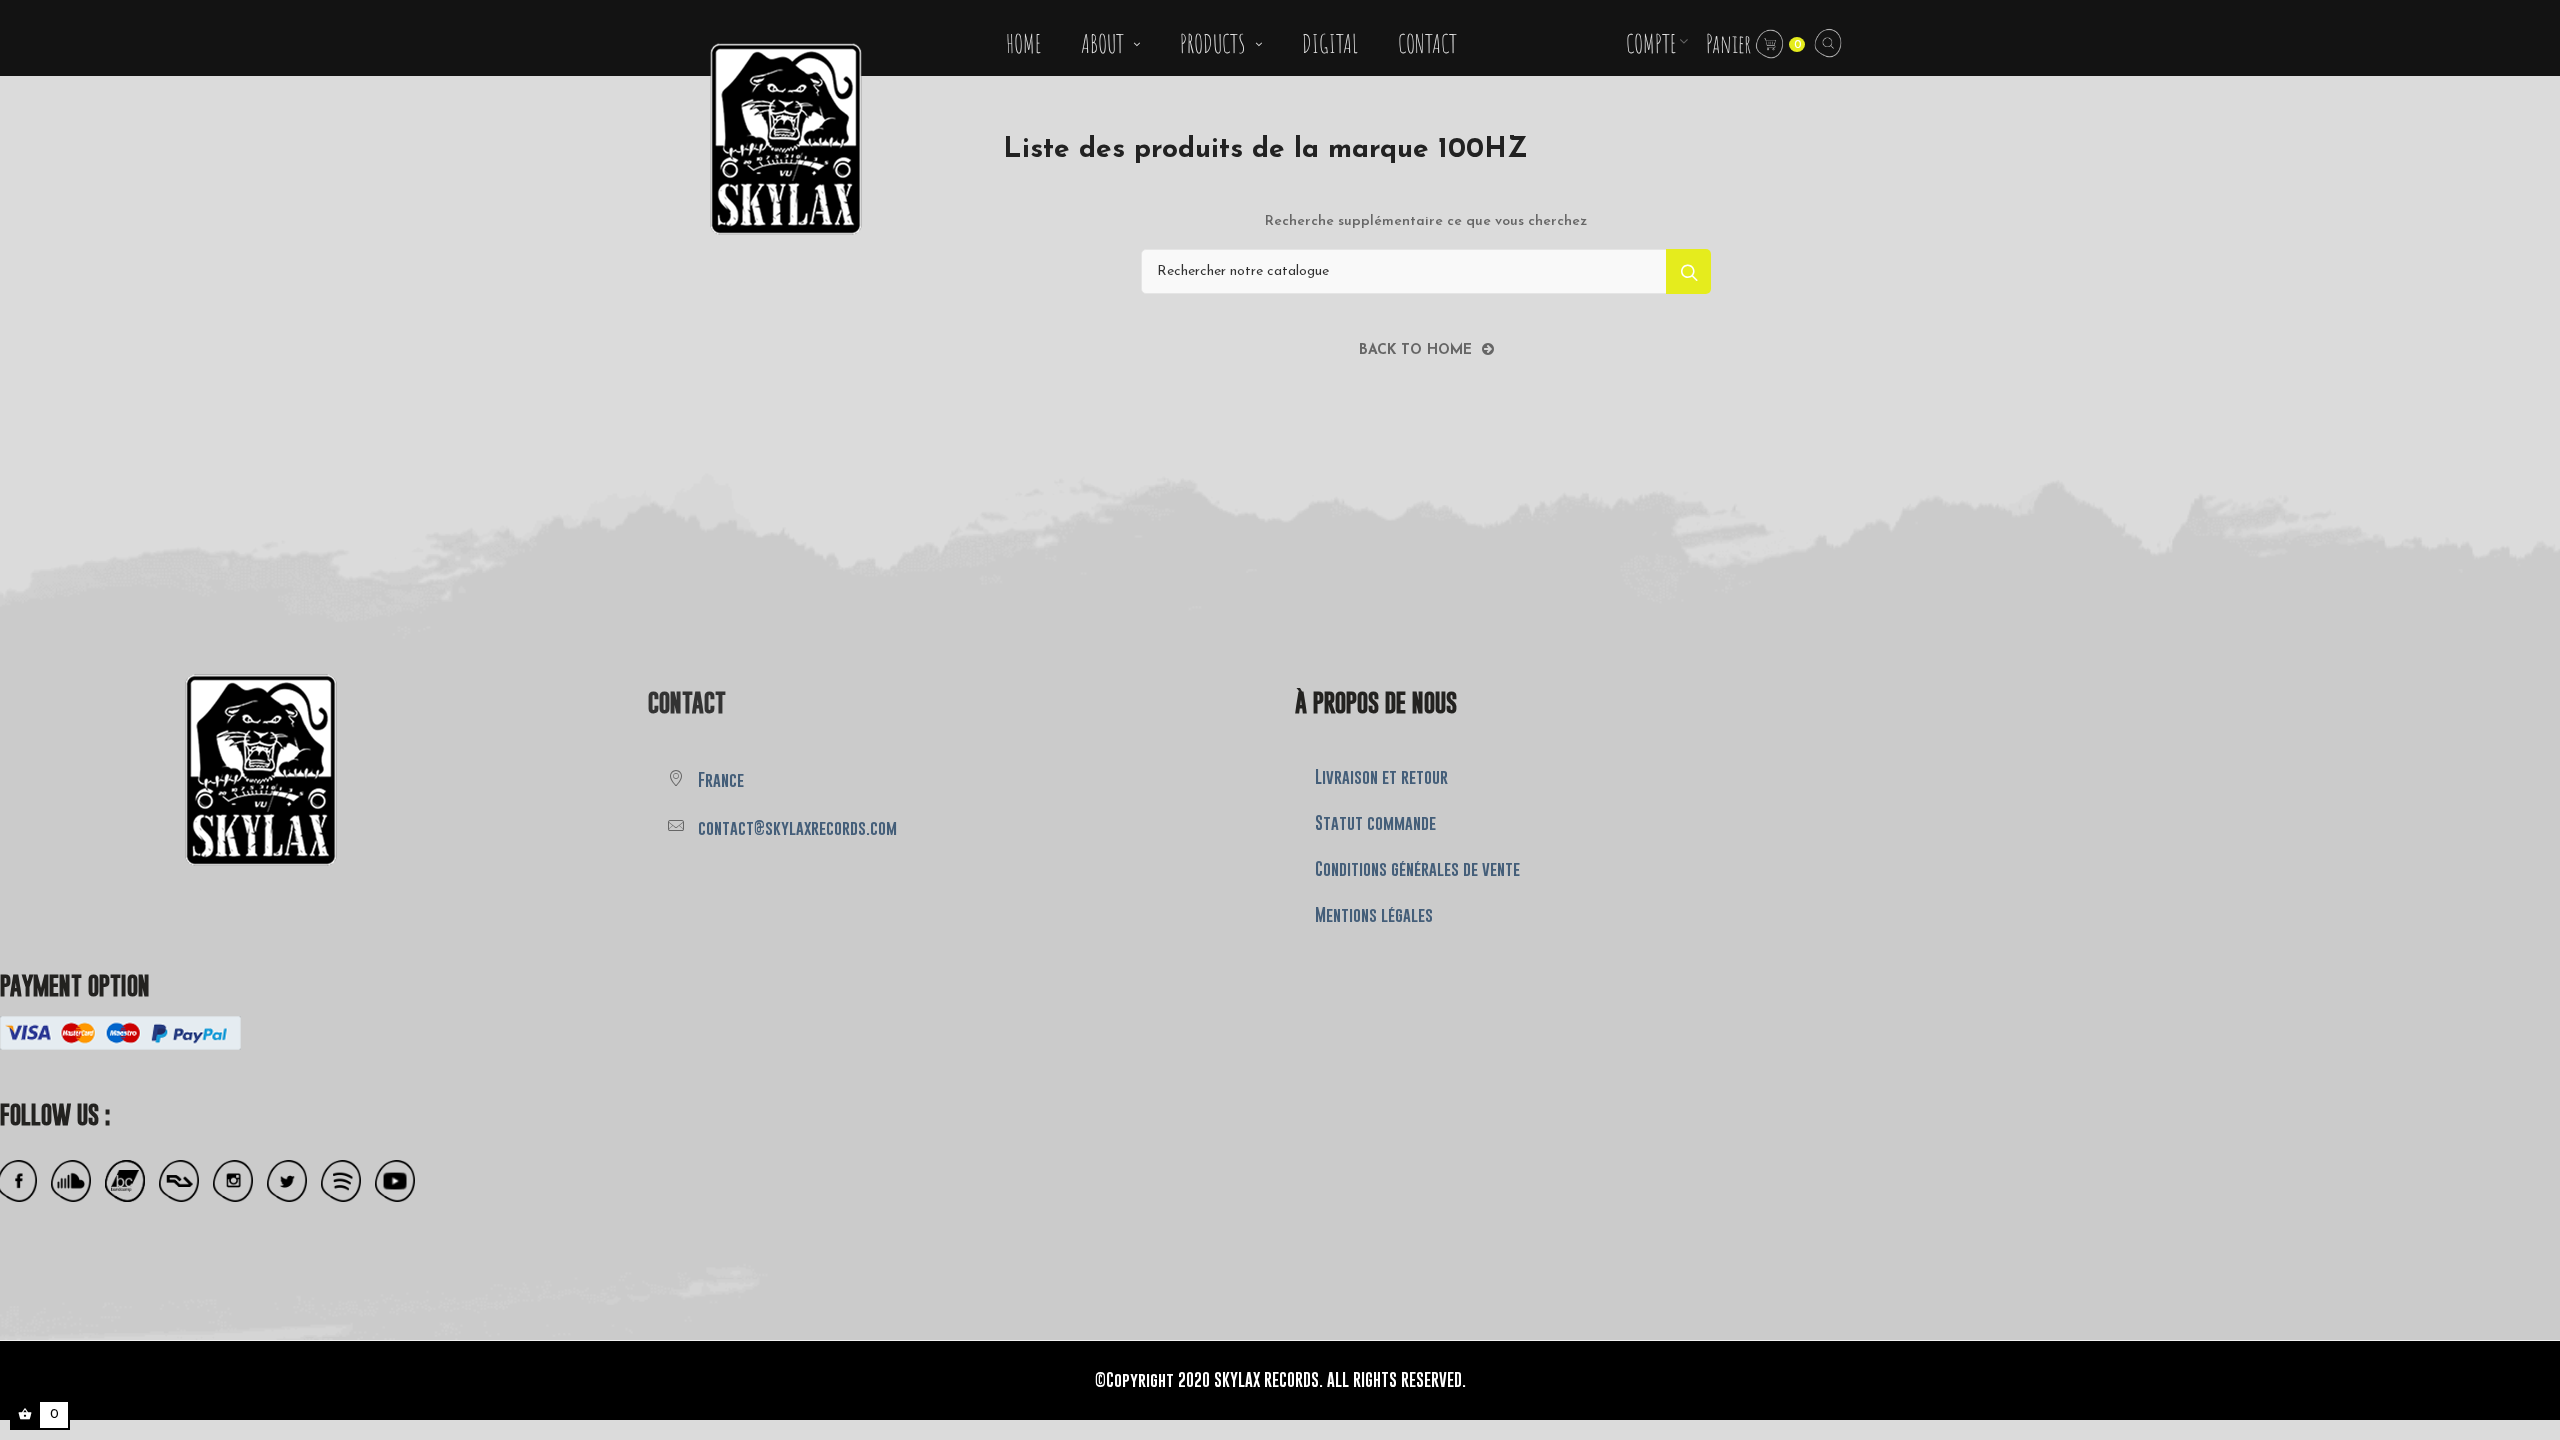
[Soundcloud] (71, 1181)
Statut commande (1375, 823)
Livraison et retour (1381, 777)
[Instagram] (233, 1181)
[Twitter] (287, 1181)
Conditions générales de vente (1417, 869)
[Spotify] (341, 1181)
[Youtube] (395, 1181)
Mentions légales (1374, 915)
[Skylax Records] (168, 767)
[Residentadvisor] (179, 1181)
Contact (687, 702)
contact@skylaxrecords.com (797, 828)
